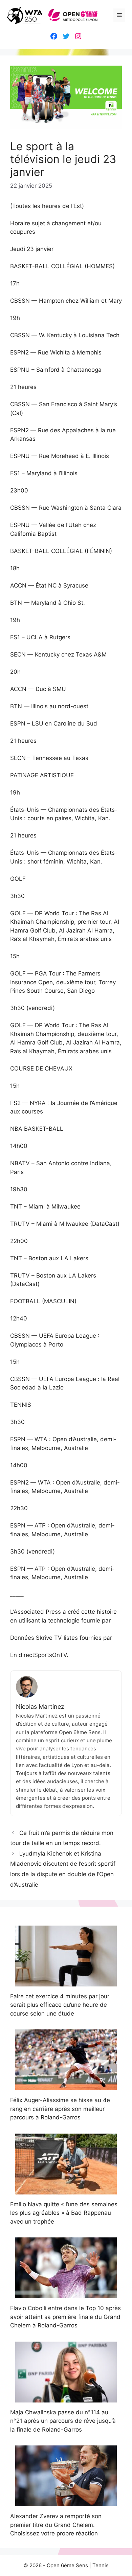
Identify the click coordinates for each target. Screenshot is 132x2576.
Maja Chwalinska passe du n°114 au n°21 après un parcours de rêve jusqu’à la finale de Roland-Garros (63, 2421)
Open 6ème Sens (67, 2565)
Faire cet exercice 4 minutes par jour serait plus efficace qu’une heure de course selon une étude (60, 2005)
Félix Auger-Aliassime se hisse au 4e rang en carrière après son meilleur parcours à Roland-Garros (60, 2109)
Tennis (101, 2565)
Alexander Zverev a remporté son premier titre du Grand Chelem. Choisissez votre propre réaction (56, 2525)
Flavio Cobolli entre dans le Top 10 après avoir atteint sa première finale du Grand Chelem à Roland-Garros (65, 2317)
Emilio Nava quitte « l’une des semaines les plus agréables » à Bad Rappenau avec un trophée (64, 2213)
